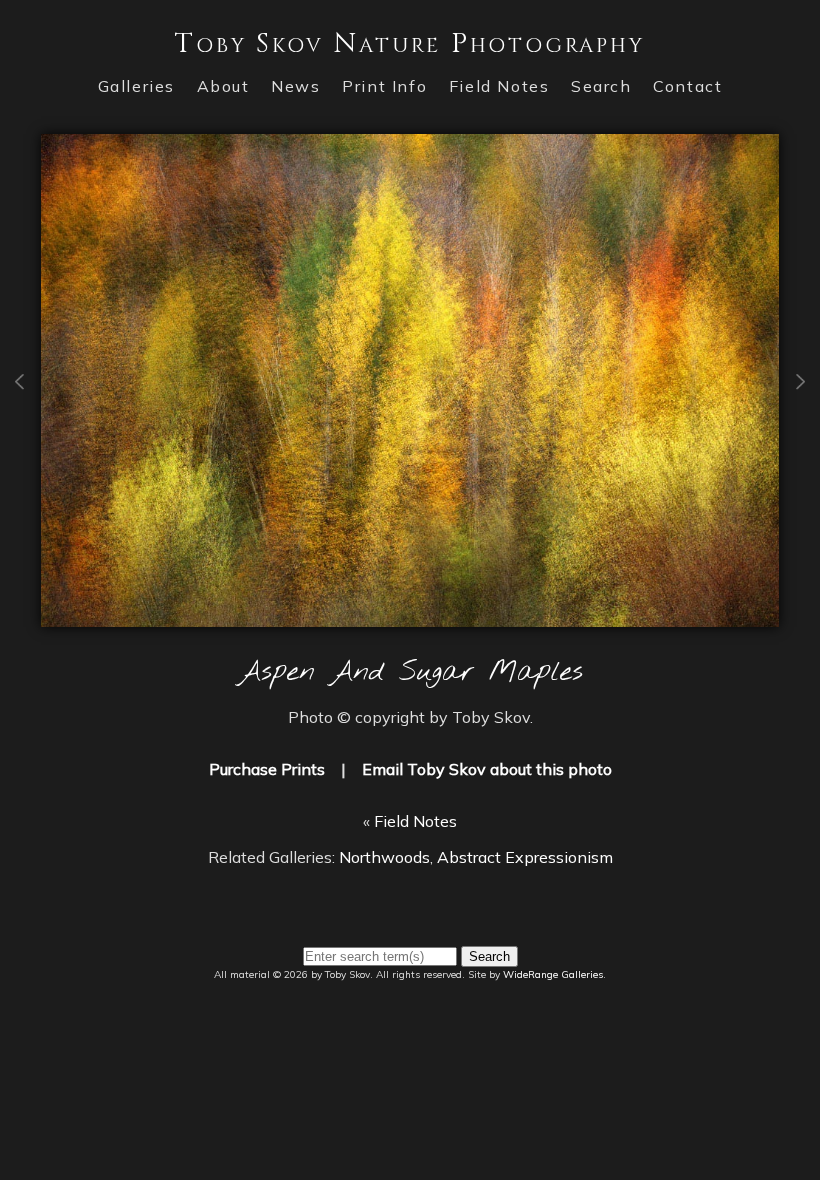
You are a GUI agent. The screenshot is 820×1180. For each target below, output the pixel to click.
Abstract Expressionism (525, 857)
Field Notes (499, 86)
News (295, 86)
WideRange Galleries (553, 974)
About (223, 86)
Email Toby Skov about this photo (487, 769)
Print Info (384, 86)
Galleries (136, 86)
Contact (687, 86)
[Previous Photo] (20, 446)
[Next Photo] (410, 615)
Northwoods (384, 857)
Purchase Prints (267, 769)
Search (601, 86)
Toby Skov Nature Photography (409, 43)
